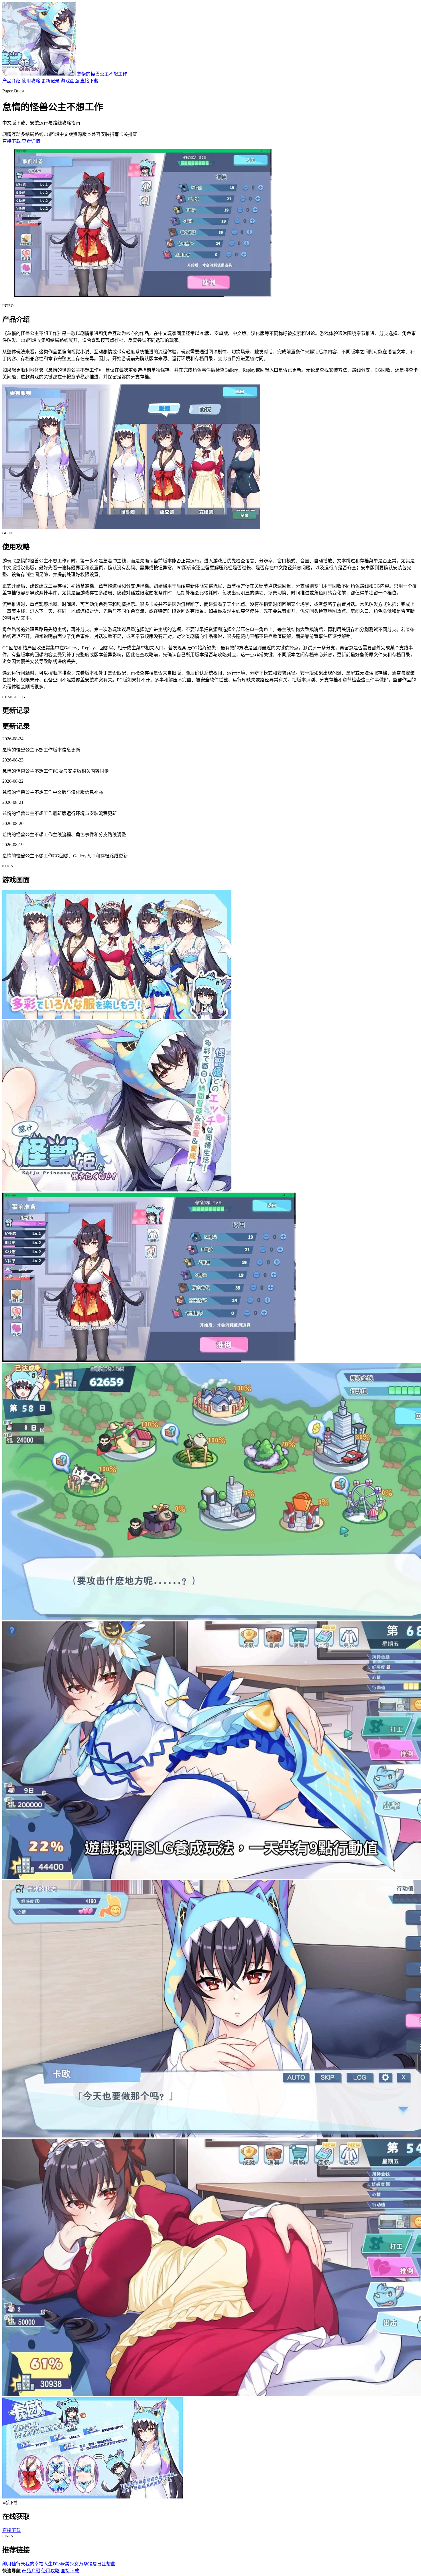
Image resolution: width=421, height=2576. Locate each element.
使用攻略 (31, 81)
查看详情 (31, 141)
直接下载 (89, 81)
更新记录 (50, 81)
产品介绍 (11, 81)
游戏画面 (70, 81)
